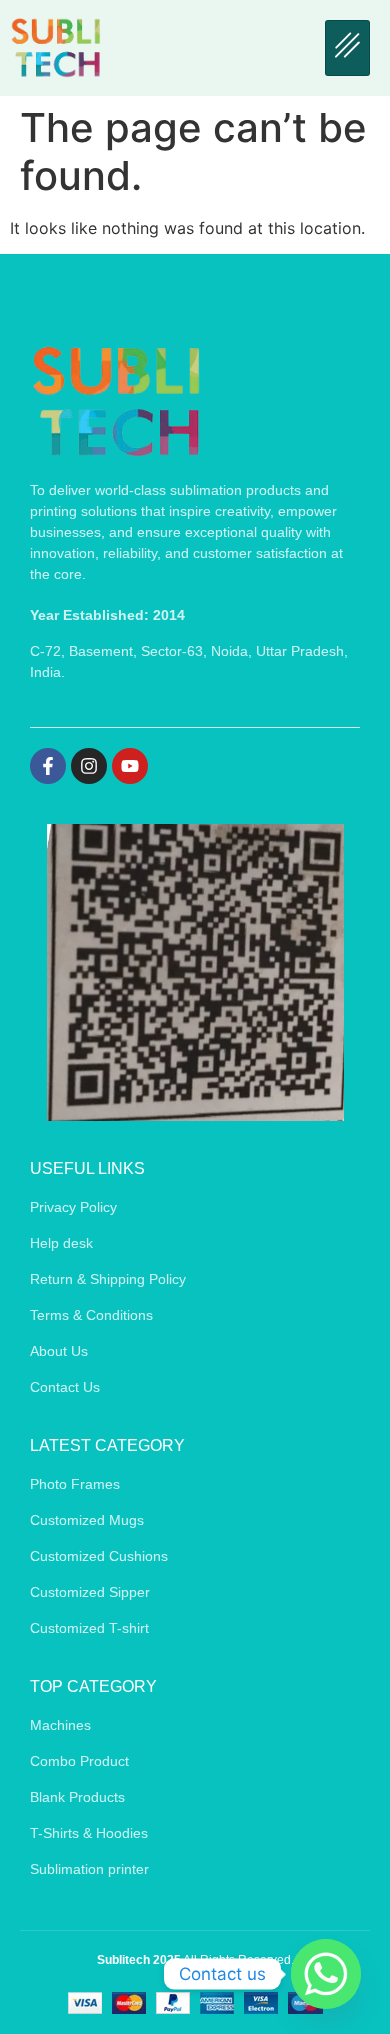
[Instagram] (89, 766)
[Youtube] (130, 766)
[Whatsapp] (326, 1974)
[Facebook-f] (48, 766)
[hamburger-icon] (347, 48)
